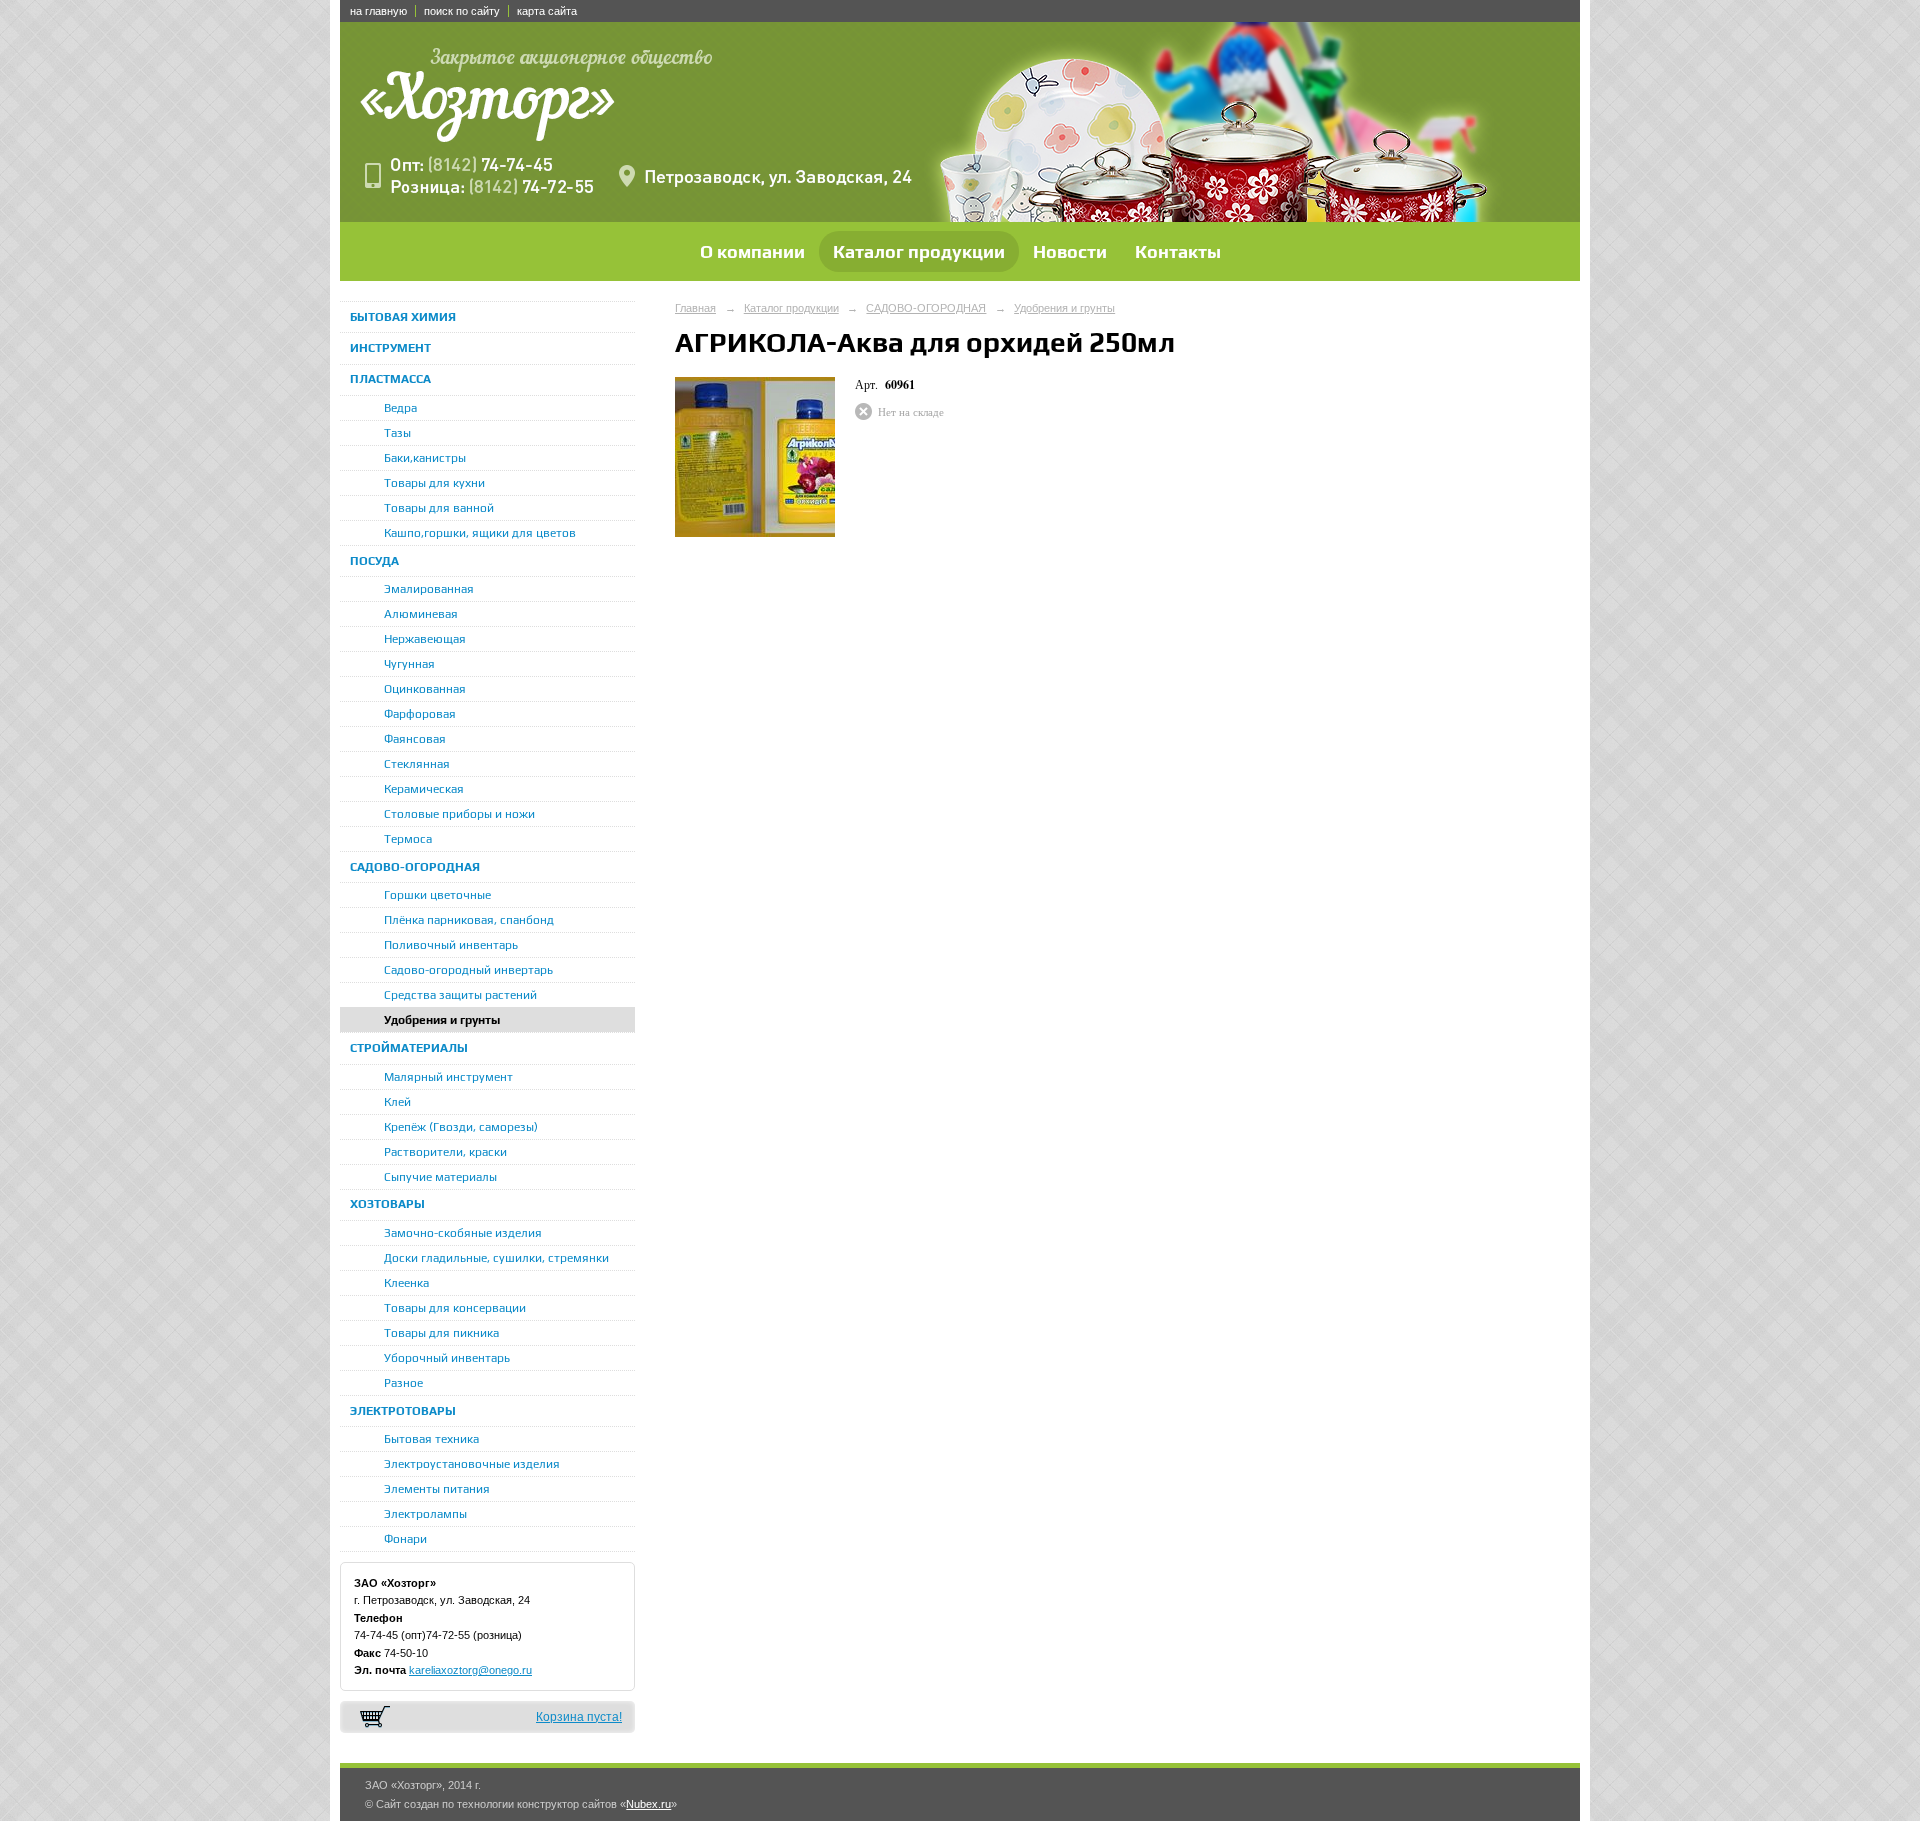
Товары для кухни (434, 483)
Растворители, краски (445, 1152)
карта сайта (547, 11)
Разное (403, 1383)
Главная (695, 308)
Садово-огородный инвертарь (468, 970)
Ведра (400, 408)
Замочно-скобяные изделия (463, 1233)
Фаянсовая (415, 739)
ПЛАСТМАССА (390, 379)
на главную (378, 11)
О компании (752, 251)
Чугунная (409, 664)
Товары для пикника (441, 1333)
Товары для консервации (455, 1308)
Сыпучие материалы (440, 1177)
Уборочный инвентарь (447, 1358)
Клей (397, 1102)
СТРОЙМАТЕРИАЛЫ (409, 1048)
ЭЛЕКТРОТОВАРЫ (403, 1411)
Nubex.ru (648, 1804)
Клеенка (406, 1283)
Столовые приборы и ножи (459, 814)
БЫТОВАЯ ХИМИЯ (403, 317)
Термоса (408, 839)
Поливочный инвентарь (451, 945)
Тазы (397, 433)
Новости (1070, 251)
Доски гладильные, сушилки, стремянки (496, 1258)
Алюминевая (421, 614)
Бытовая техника (431, 1439)
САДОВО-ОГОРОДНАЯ (415, 867)
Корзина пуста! (579, 1717)
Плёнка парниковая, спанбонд (469, 920)
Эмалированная (429, 589)
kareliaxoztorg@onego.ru (470, 1670)
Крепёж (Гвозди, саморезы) (461, 1127)
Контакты (1178, 251)
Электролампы (425, 1514)
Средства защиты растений (460, 995)
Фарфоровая (420, 714)
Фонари (405, 1539)
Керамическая (424, 789)
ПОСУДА (374, 561)
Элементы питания (437, 1489)
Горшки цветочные (437, 895)
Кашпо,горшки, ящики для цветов (480, 533)
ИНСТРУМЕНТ (390, 348)
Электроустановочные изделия (472, 1464)
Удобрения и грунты (442, 1020)
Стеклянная (417, 764)
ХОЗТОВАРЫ (387, 1204)
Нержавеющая (425, 639)
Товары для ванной (439, 508)
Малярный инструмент (448, 1077)
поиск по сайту (462, 11)
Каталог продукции (919, 251)
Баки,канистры (425, 458)
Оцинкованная (425, 689)
